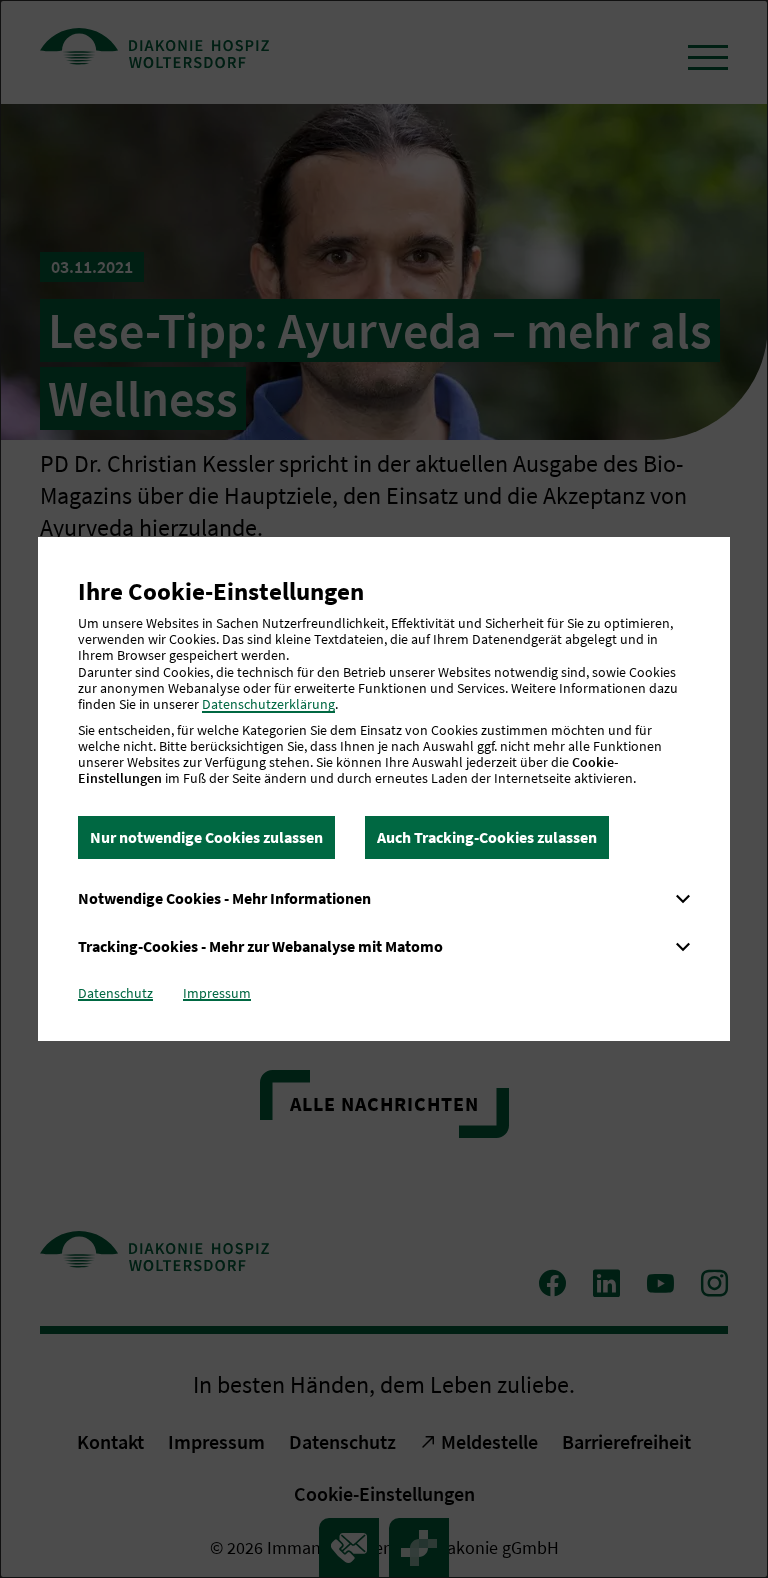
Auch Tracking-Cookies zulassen (487, 837)
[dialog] (384, 789)
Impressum (217, 993)
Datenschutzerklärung (268, 704)
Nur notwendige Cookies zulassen (206, 837)
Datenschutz (115, 993)
